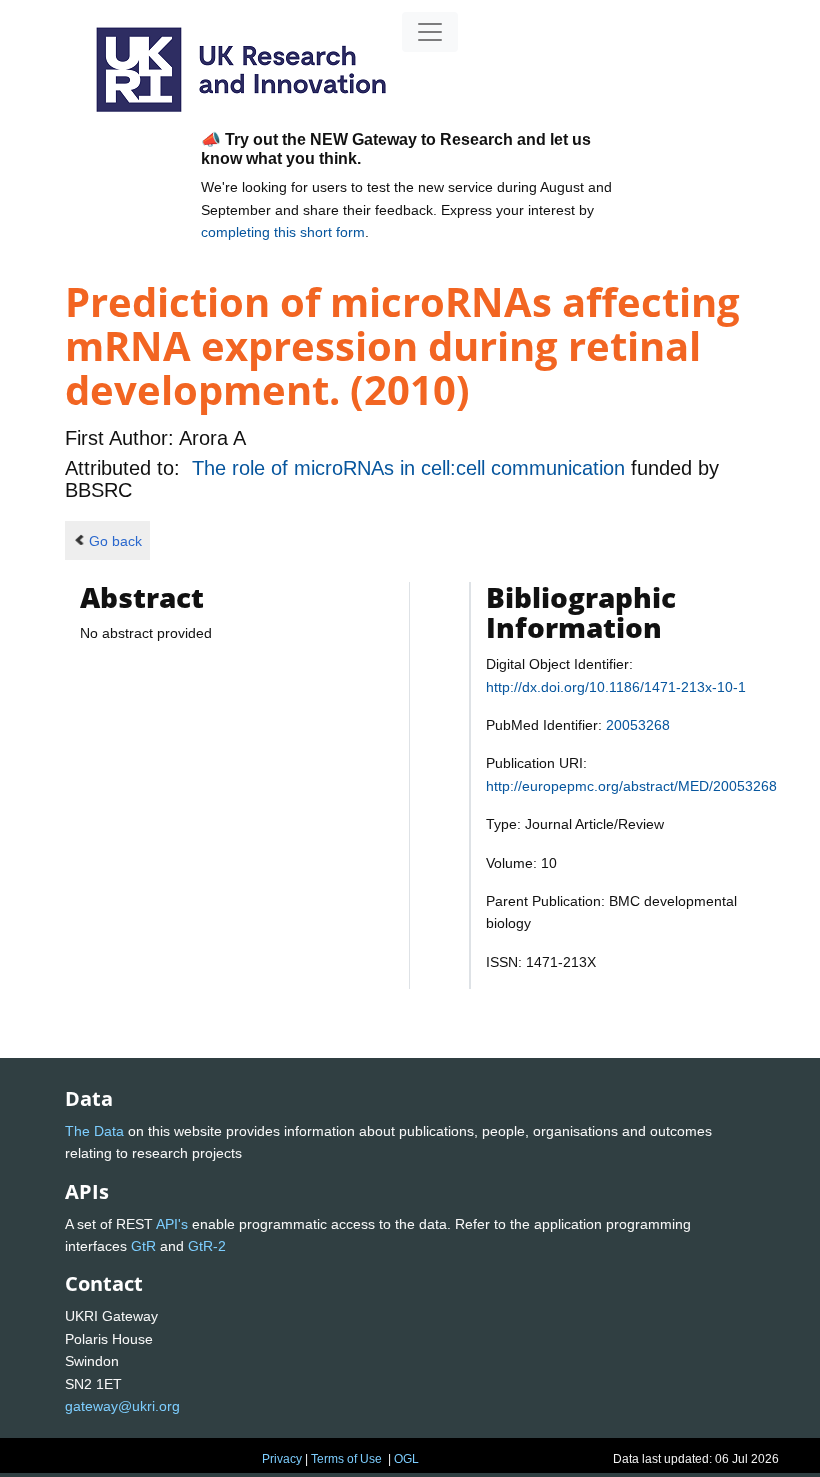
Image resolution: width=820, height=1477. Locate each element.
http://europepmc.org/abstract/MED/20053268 (631, 786)
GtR (143, 1246)
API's (172, 1224)
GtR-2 (207, 1246)
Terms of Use (346, 1459)
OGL (406, 1459)
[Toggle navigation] (430, 32)
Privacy (282, 1459)
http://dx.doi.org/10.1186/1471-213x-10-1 (616, 687)
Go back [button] (115, 541)
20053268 (638, 725)
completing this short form (283, 232)
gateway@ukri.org (122, 1406)
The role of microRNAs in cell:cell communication (411, 468)
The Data (94, 1131)
